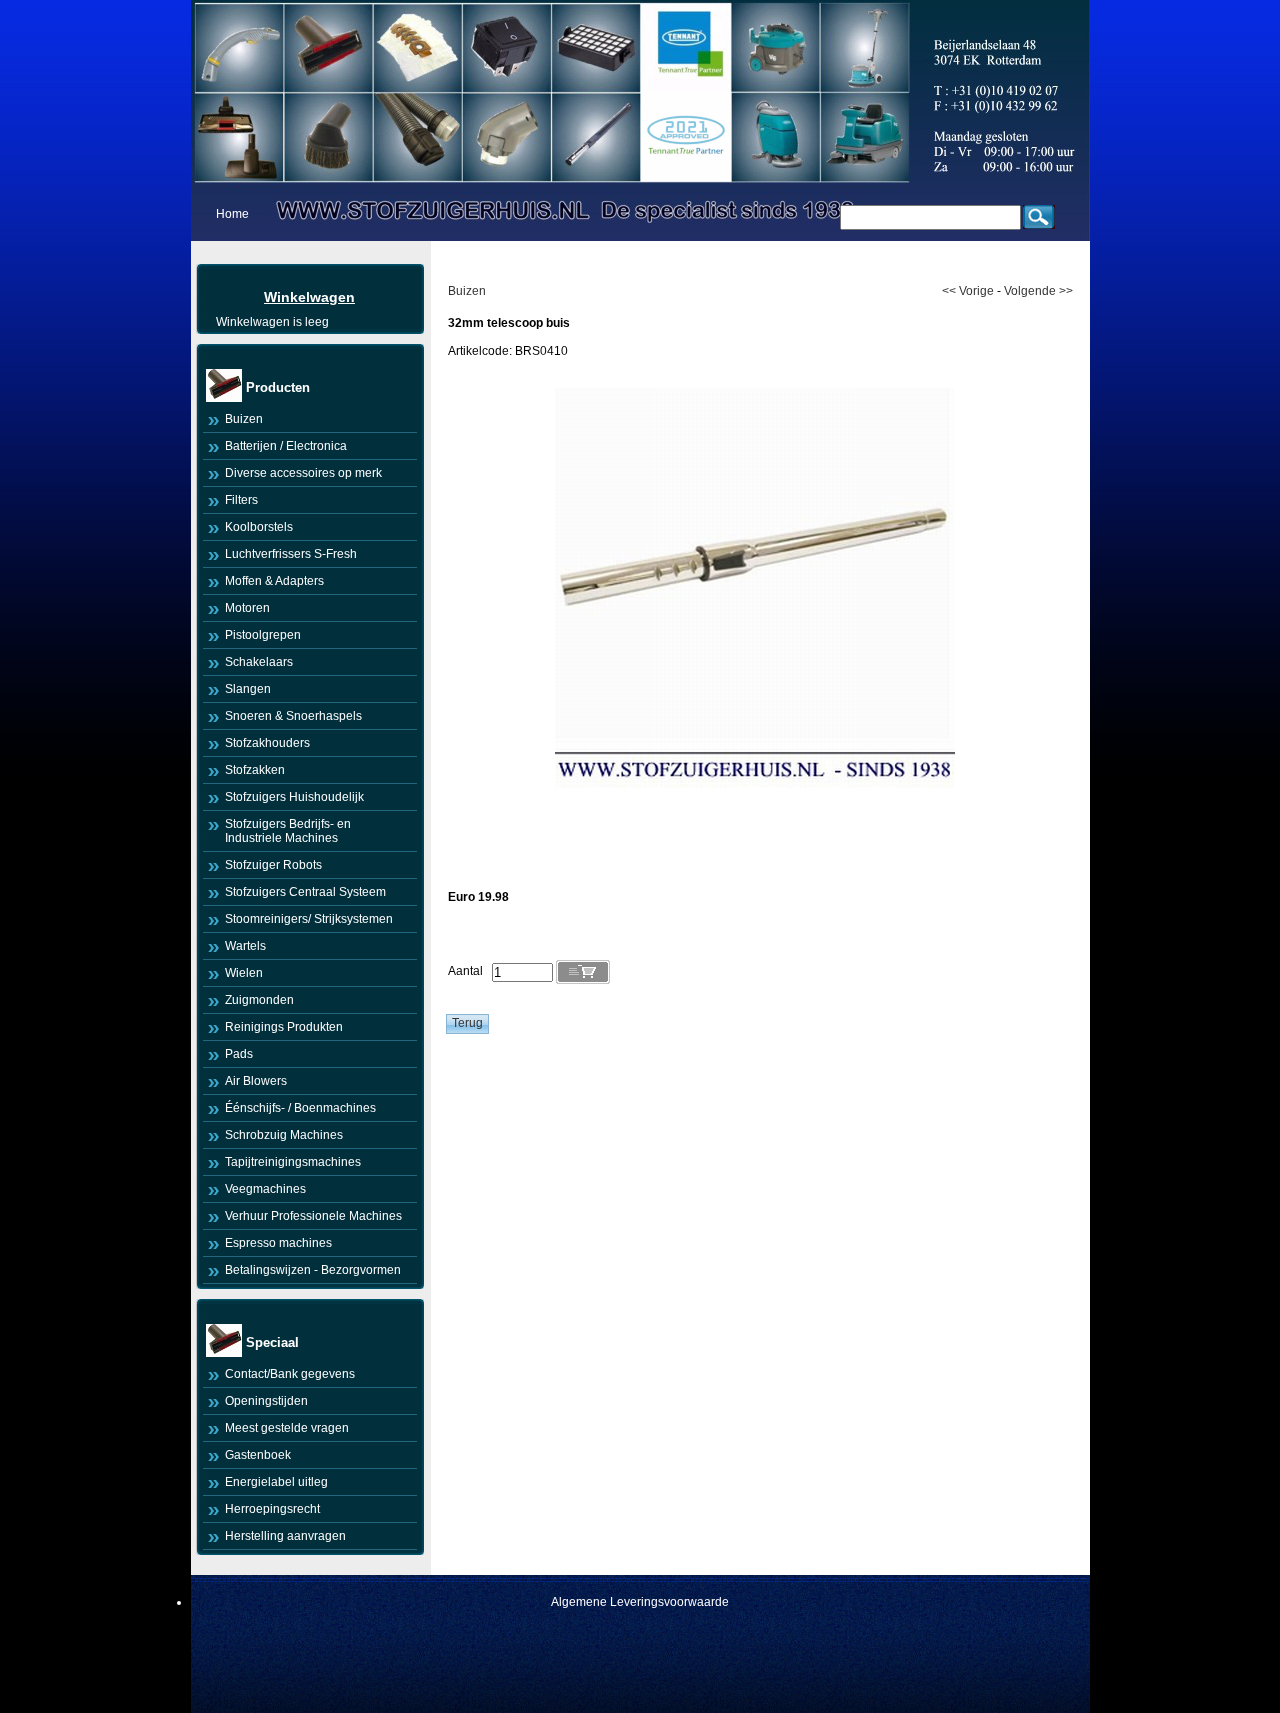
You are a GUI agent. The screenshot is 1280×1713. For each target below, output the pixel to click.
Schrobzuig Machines (284, 1135)
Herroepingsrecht (272, 1509)
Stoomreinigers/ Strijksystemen (309, 919)
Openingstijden (266, 1401)
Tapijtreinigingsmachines (293, 1162)
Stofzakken (255, 770)
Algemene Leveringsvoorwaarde (640, 1602)
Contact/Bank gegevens (290, 1374)
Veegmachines (265, 1189)
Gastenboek (258, 1455)
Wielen (244, 973)
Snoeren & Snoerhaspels (293, 716)
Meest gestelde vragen (287, 1428)
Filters (241, 500)
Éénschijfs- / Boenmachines (300, 1108)
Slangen (248, 689)
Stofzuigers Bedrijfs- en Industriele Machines (288, 831)
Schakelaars (259, 662)
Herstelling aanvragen (285, 1536)
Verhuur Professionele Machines (313, 1216)
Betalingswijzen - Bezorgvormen (313, 1270)
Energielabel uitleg (276, 1482)
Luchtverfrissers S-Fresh (291, 554)
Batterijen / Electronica (286, 446)
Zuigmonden (259, 1000)
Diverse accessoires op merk (303, 473)
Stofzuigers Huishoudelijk (294, 797)
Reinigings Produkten (284, 1027)
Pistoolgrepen (263, 635)
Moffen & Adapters (274, 581)
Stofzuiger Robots (273, 865)
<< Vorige (968, 291)
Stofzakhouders (267, 743)
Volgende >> (1038, 291)
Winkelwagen (309, 297)
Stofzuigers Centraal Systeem (305, 892)
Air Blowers (256, 1081)
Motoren (247, 608)
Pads (239, 1054)
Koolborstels (259, 527)
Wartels (245, 946)
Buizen (244, 419)
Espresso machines (278, 1243)
